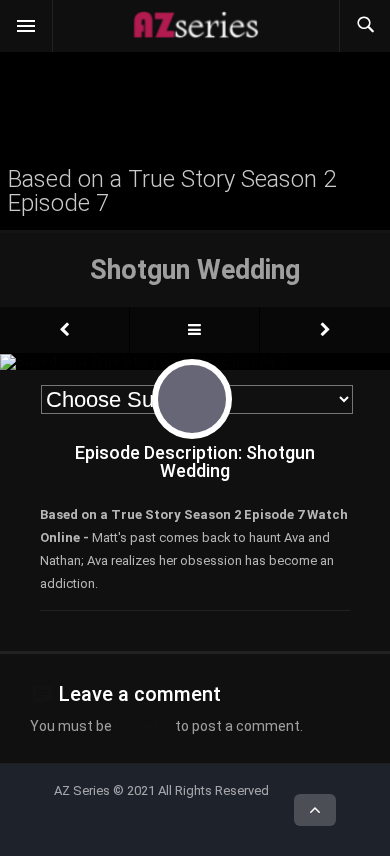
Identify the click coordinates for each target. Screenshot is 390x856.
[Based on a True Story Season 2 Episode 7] (64, 330)
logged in (143, 726)
